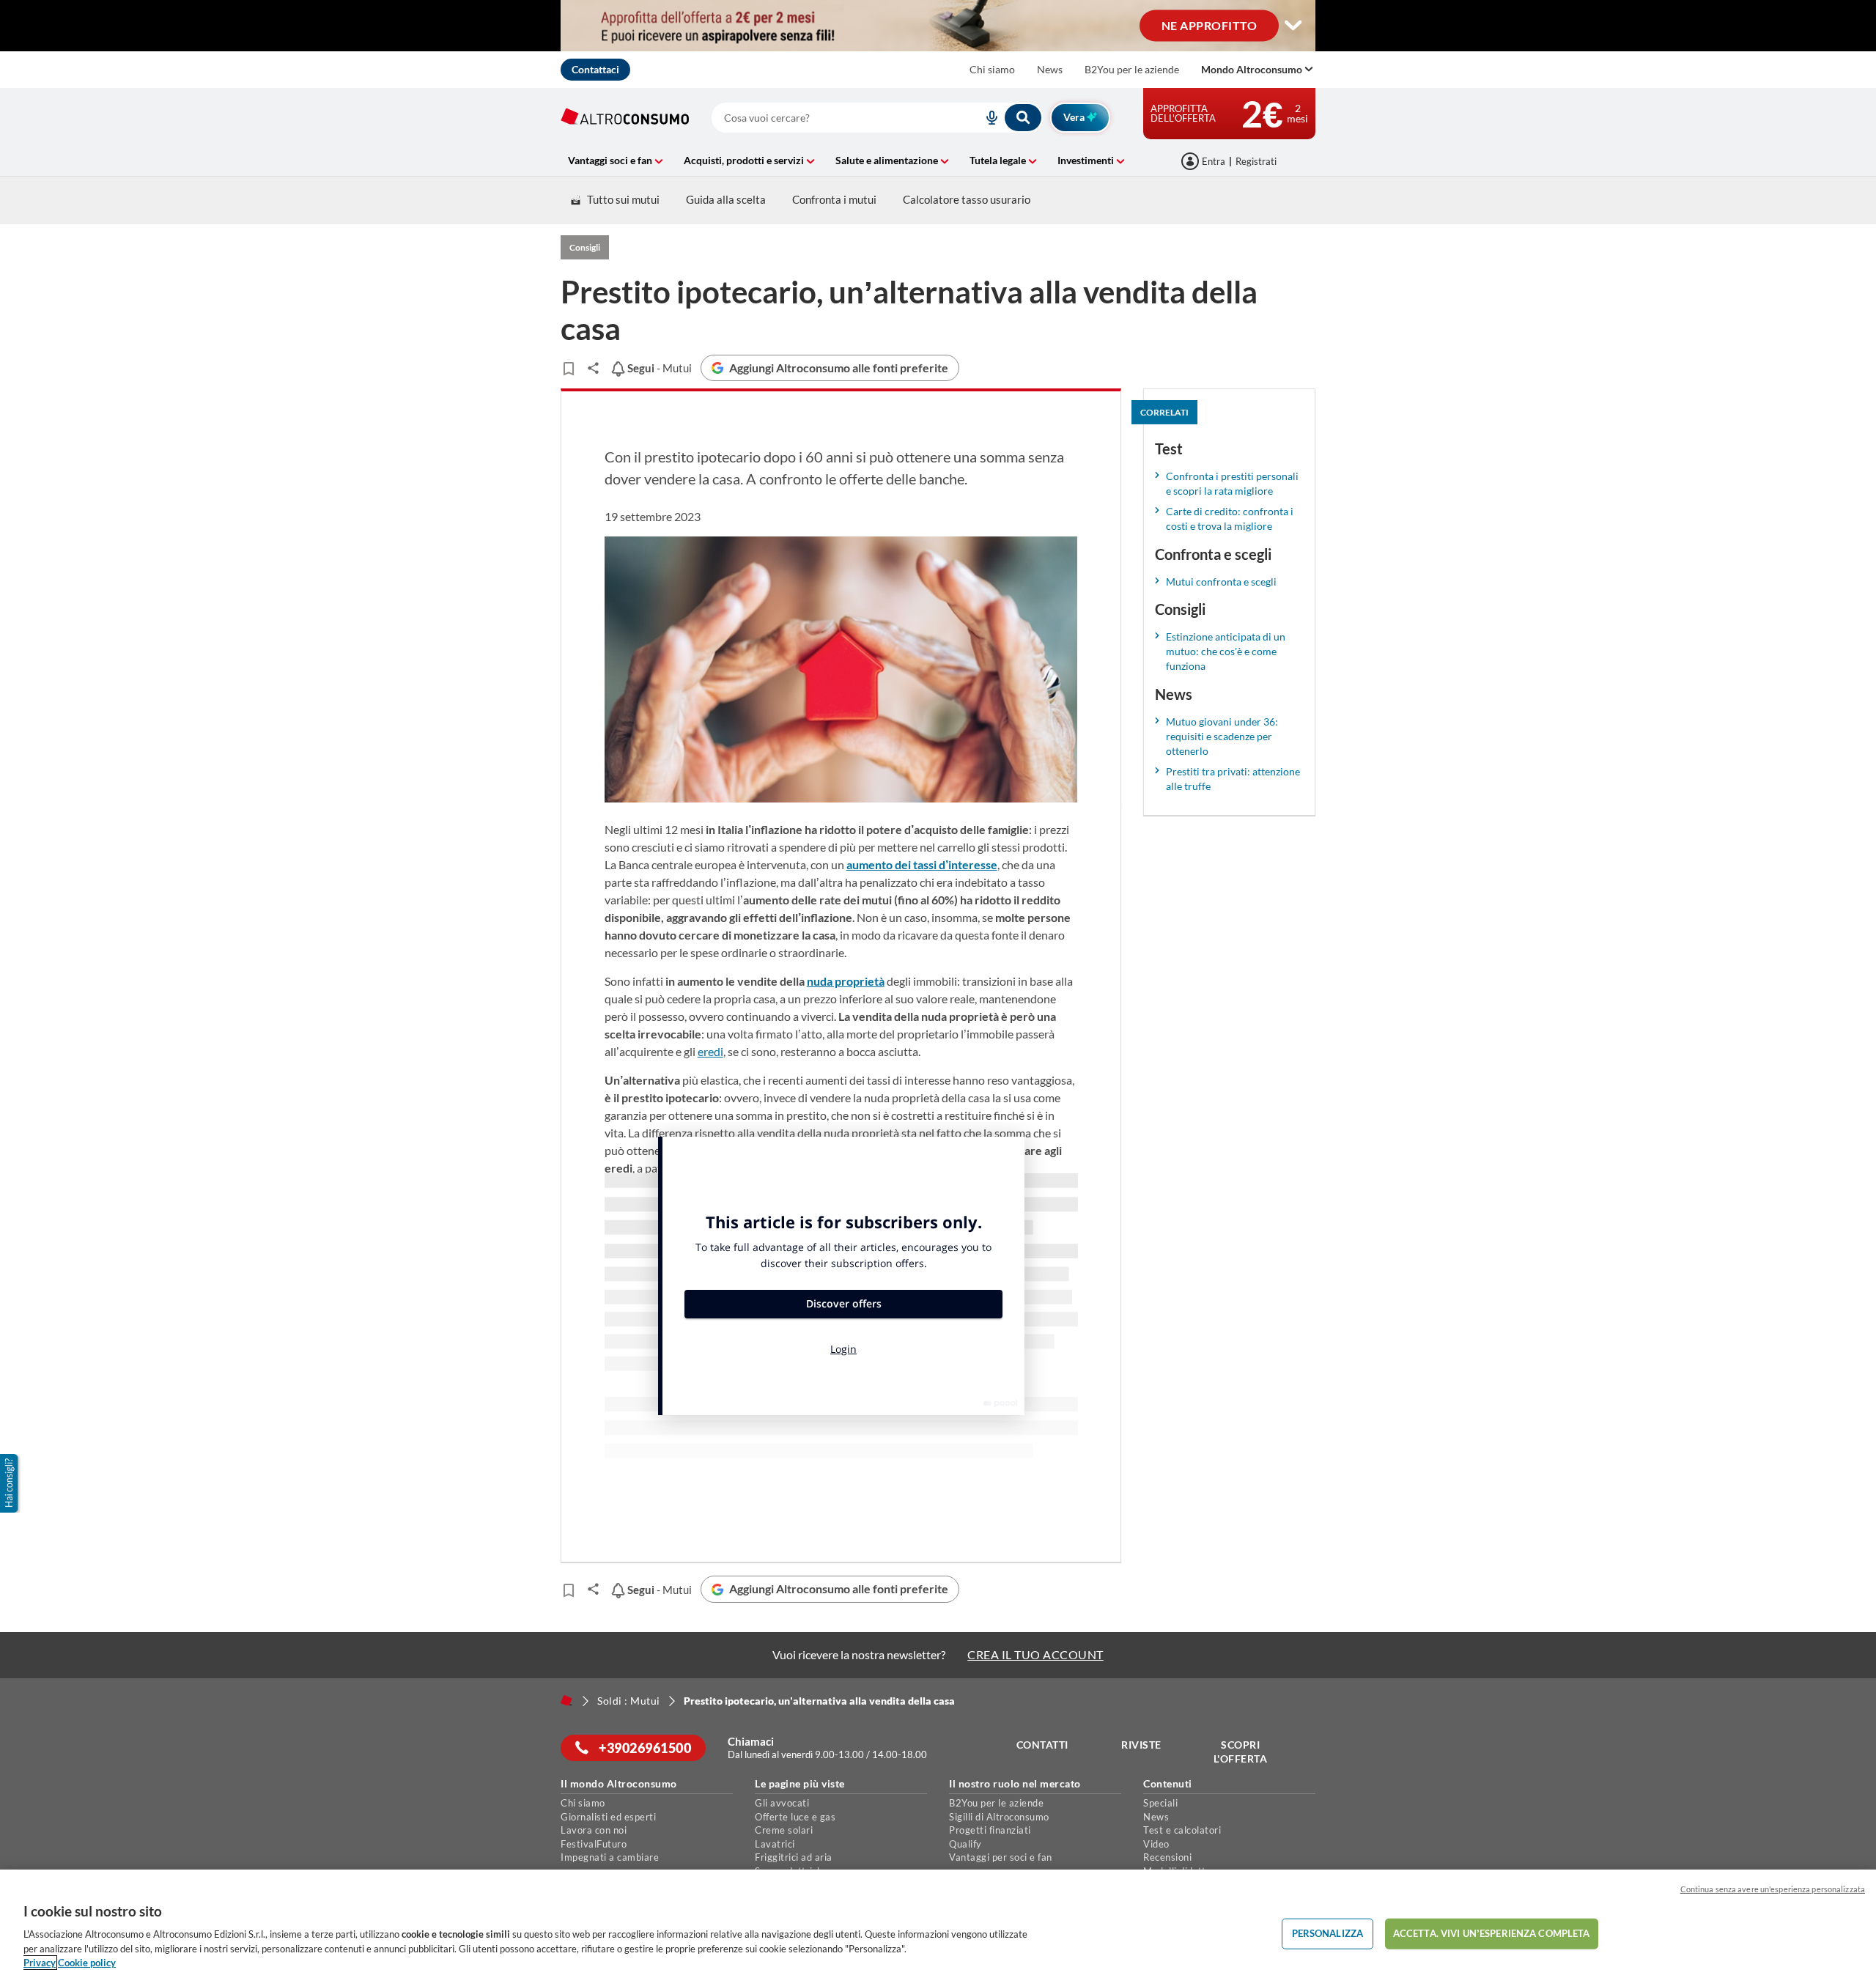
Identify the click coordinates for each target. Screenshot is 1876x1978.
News (1050, 69)
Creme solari (784, 1830)
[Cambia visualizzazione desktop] (1293, 26)
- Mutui (658, 368)
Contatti (1042, 1745)
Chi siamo (992, 69)
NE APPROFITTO (1210, 25)
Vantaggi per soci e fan (1001, 1857)
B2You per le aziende (1132, 69)
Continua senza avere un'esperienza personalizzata (1773, 1889)
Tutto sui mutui (623, 199)
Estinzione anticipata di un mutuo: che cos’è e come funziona (1226, 651)
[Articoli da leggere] (568, 369)
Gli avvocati (782, 1803)
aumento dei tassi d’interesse (922, 864)
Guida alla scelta (726, 199)
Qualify (965, 1844)
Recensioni (1167, 1857)
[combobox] (877, 118)
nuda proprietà (846, 981)
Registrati (1256, 161)
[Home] (566, 1700)
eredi (710, 1051)
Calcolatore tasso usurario (967, 199)
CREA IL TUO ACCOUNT (1035, 1654)
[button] (10, 1483)
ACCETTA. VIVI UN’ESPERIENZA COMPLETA (1492, 1933)
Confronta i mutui (834, 199)
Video (1156, 1844)
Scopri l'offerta (1241, 1752)
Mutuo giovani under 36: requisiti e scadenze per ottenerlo (1222, 736)
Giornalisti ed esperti (608, 1817)
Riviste (1141, 1745)
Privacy (40, 1963)
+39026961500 (644, 1748)
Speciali (1160, 1803)
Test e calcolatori (1182, 1830)
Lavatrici (775, 1844)
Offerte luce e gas (795, 1817)
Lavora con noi (594, 1830)
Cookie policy (87, 1963)
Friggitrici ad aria (794, 1857)
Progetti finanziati (990, 1830)
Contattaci (595, 69)
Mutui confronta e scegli (1221, 582)
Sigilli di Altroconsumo (999, 1817)
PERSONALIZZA (1328, 1933)
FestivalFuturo (594, 1844)
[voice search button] (986, 118)
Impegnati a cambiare (610, 1857)
